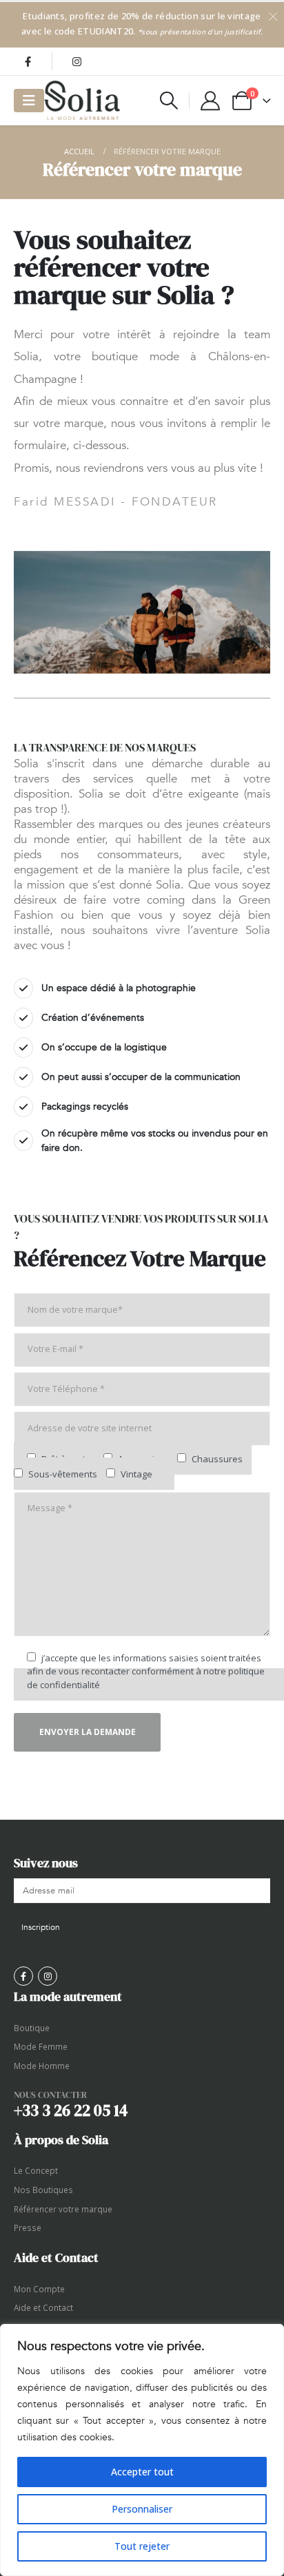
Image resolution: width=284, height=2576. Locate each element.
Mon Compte (39, 2289)
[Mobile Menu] (29, 101)
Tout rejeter (142, 2546)
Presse (28, 2227)
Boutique (32, 2028)
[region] (142, 2450)
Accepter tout (142, 2472)
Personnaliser (142, 2509)
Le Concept (36, 2170)
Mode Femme (41, 2046)
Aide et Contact (43, 2307)
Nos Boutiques (43, 2190)
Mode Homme (42, 2066)
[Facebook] (28, 61)
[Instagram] (77, 61)
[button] (169, 101)
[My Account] (210, 101)
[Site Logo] (82, 100)
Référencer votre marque (63, 2209)
